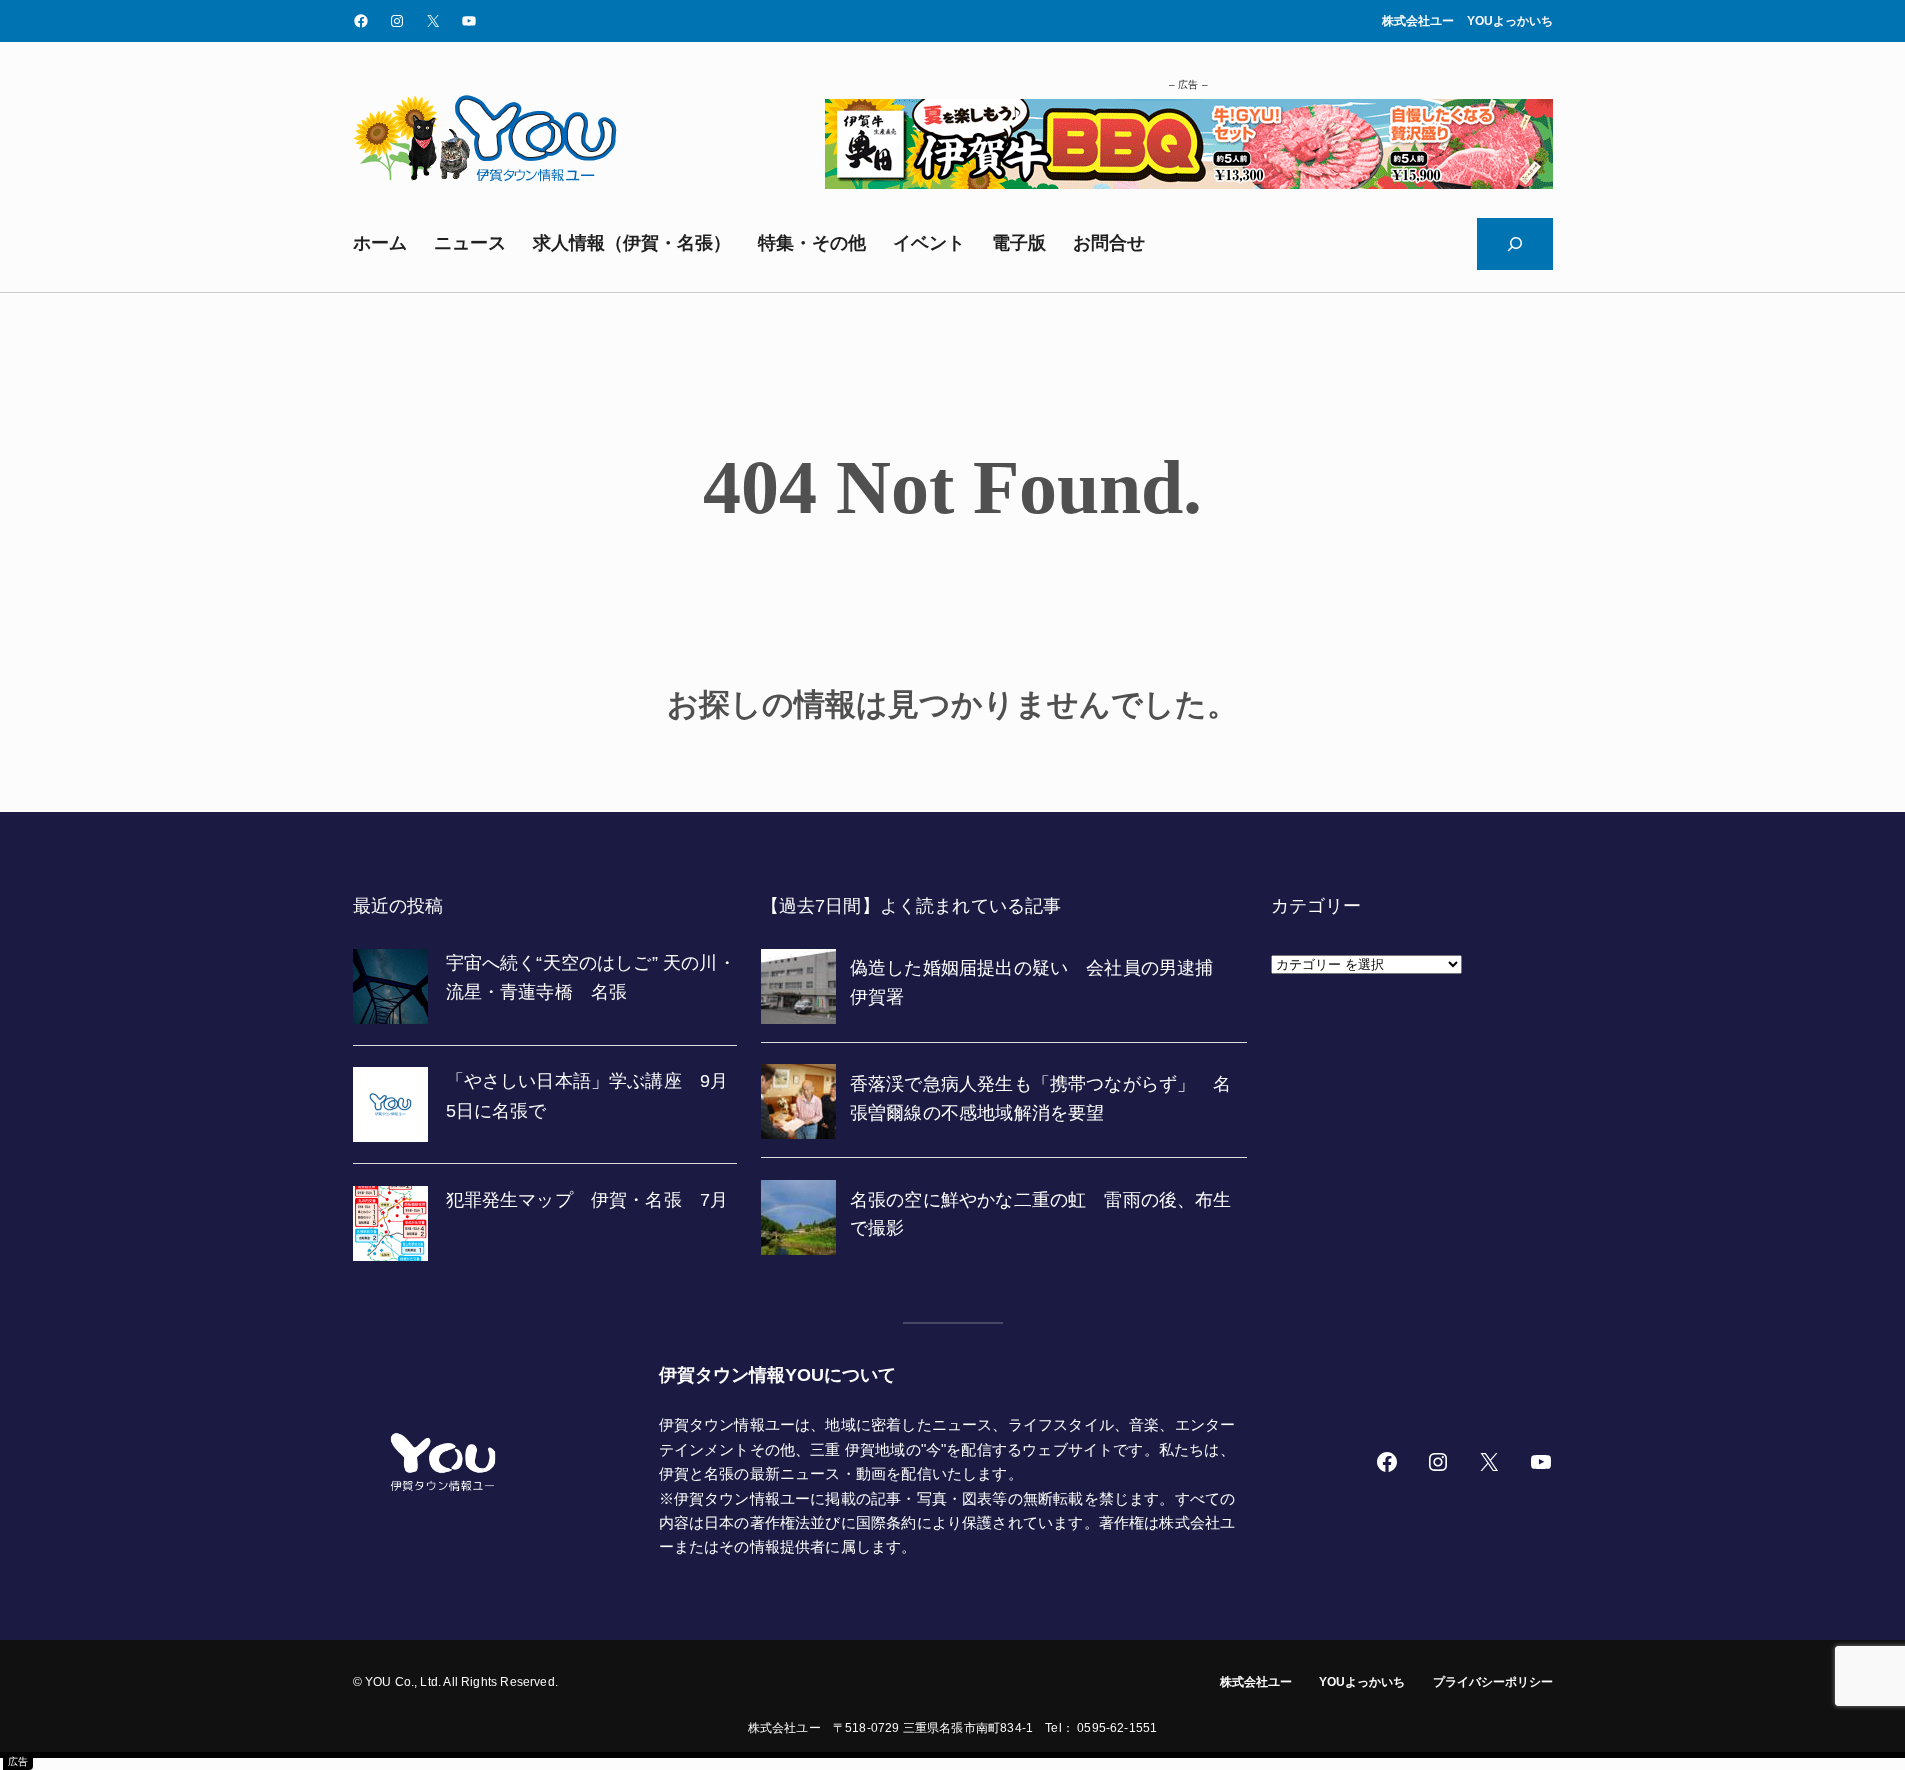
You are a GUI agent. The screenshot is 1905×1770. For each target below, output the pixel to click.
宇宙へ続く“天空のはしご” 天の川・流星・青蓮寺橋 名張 (591, 977)
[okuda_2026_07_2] (1189, 183)
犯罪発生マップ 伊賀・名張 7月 (587, 1200)
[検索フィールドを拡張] (1515, 244)
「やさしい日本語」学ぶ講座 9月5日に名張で (587, 1095)
